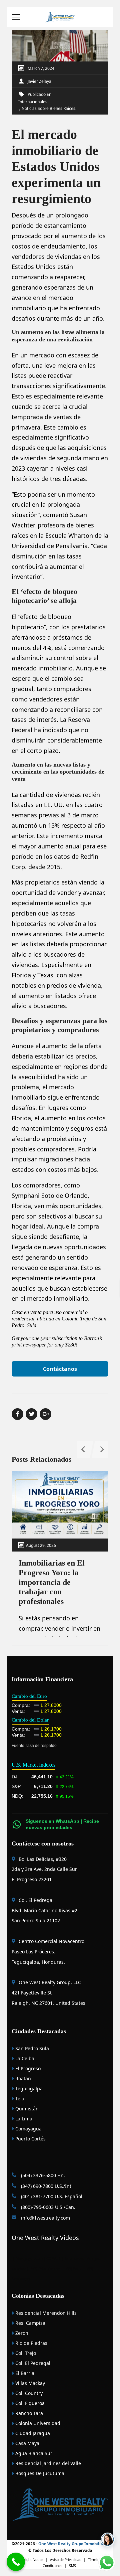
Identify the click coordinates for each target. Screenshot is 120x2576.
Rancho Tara (28, 2413)
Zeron (21, 2333)
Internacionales (33, 102)
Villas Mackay (29, 2383)
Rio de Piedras (31, 2343)
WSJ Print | (75, 2269)
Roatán (22, 2078)
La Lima (23, 2119)
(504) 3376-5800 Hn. (42, 2175)
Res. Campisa (30, 2323)
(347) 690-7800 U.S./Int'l (47, 2186)
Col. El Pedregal (32, 2363)
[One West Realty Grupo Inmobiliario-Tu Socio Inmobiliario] (60, 17)
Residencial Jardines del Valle (47, 2463)
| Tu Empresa (73, 2258)
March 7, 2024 (41, 68)
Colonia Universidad (37, 2423)
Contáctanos (60, 1369)
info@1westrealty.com (45, 2218)
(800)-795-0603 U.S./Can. (47, 2207)
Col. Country (28, 2393)
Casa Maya (27, 2443)
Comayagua (28, 2129)
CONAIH (53, 2258)
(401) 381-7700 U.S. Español (51, 2196)
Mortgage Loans (29, 2258)
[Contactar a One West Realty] (108, 2540)
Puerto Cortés (30, 2139)
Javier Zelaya (39, 81)
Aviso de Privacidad (66, 2560)
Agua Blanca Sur (33, 2453)
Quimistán (26, 2109)
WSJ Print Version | (48, 2269)
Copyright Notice (30, 2560)
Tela (19, 2099)
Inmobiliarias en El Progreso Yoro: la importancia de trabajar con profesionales (52, 1582)
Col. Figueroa (29, 2403)
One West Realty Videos (45, 2238)
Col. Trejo (25, 2353)
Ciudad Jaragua (32, 2433)
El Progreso (27, 2068)
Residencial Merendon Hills (45, 2313)
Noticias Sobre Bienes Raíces (48, 108)
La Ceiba (24, 2058)
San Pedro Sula (31, 2048)
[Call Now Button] (16, 2562)
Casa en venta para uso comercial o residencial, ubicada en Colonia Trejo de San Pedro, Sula (59, 1319)
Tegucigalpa (28, 2088)
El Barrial (25, 2373)
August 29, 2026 (41, 1545)
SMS (72, 2566)
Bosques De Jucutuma (39, 2473)
